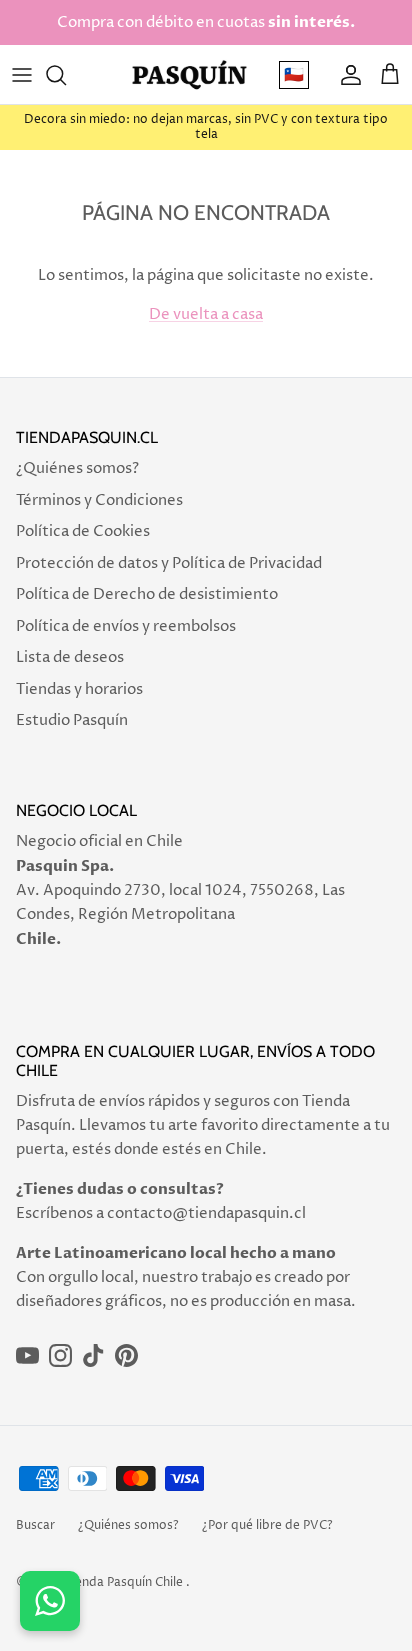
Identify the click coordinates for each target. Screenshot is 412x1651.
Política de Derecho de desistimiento (147, 594)
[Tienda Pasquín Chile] (189, 74)
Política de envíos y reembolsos (126, 626)
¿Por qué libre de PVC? (267, 1525)
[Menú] (22, 75)
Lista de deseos (70, 657)
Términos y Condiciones (99, 500)
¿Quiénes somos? (77, 468)
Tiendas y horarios (79, 689)
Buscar (35, 1525)
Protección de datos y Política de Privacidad (169, 563)
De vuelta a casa (206, 314)
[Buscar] (66, 75)
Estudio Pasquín (72, 720)
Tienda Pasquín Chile (123, 1582)
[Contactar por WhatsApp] (50, 1601)
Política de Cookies (83, 531)
